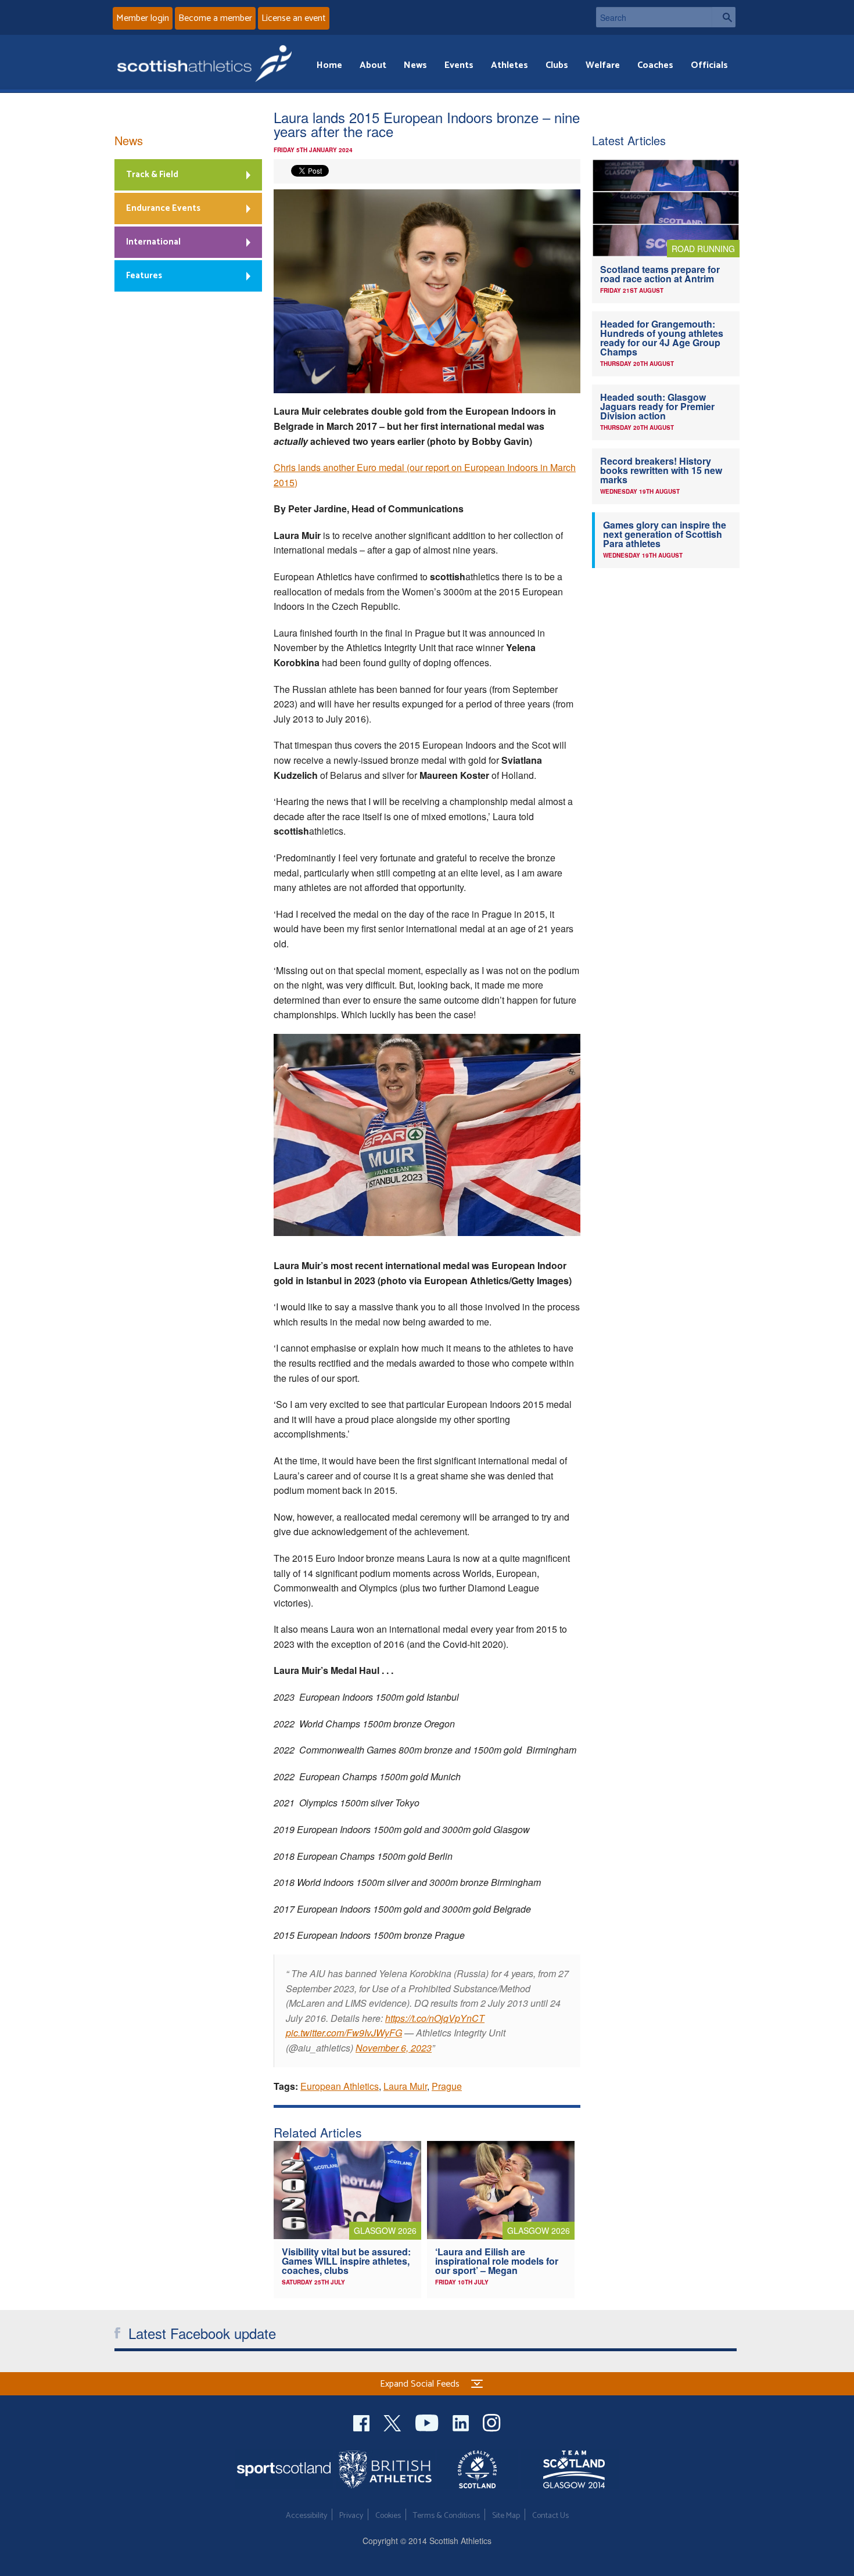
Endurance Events (163, 208)
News (415, 65)
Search (724, 17)
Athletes (509, 65)
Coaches (655, 65)
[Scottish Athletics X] (394, 2422)
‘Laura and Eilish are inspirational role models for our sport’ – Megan (497, 2261)
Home (329, 65)
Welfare (603, 65)
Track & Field (152, 175)
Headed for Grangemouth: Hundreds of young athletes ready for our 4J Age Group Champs (662, 338)
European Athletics (340, 2086)
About (373, 65)
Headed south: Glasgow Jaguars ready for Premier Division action (657, 406)
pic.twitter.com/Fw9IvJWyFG (344, 2033)
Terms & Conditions (446, 2516)
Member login (143, 18)
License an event (294, 18)
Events (459, 65)
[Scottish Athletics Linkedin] (462, 2422)
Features (144, 276)
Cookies (388, 2516)
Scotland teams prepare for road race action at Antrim (660, 274)
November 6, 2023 (394, 2048)
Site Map (506, 2516)
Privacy (351, 2516)
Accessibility (306, 2516)
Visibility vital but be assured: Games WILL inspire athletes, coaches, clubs (346, 2261)
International (153, 242)
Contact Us (550, 2516)
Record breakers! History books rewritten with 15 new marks (661, 470)
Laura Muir (405, 2086)
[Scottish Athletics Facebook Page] (363, 2422)
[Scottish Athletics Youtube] (428, 2422)
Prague (447, 2086)
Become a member (215, 18)
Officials (709, 65)
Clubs (557, 65)
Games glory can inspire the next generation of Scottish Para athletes (665, 534)
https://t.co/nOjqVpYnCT (435, 2018)
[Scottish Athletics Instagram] (492, 2422)
